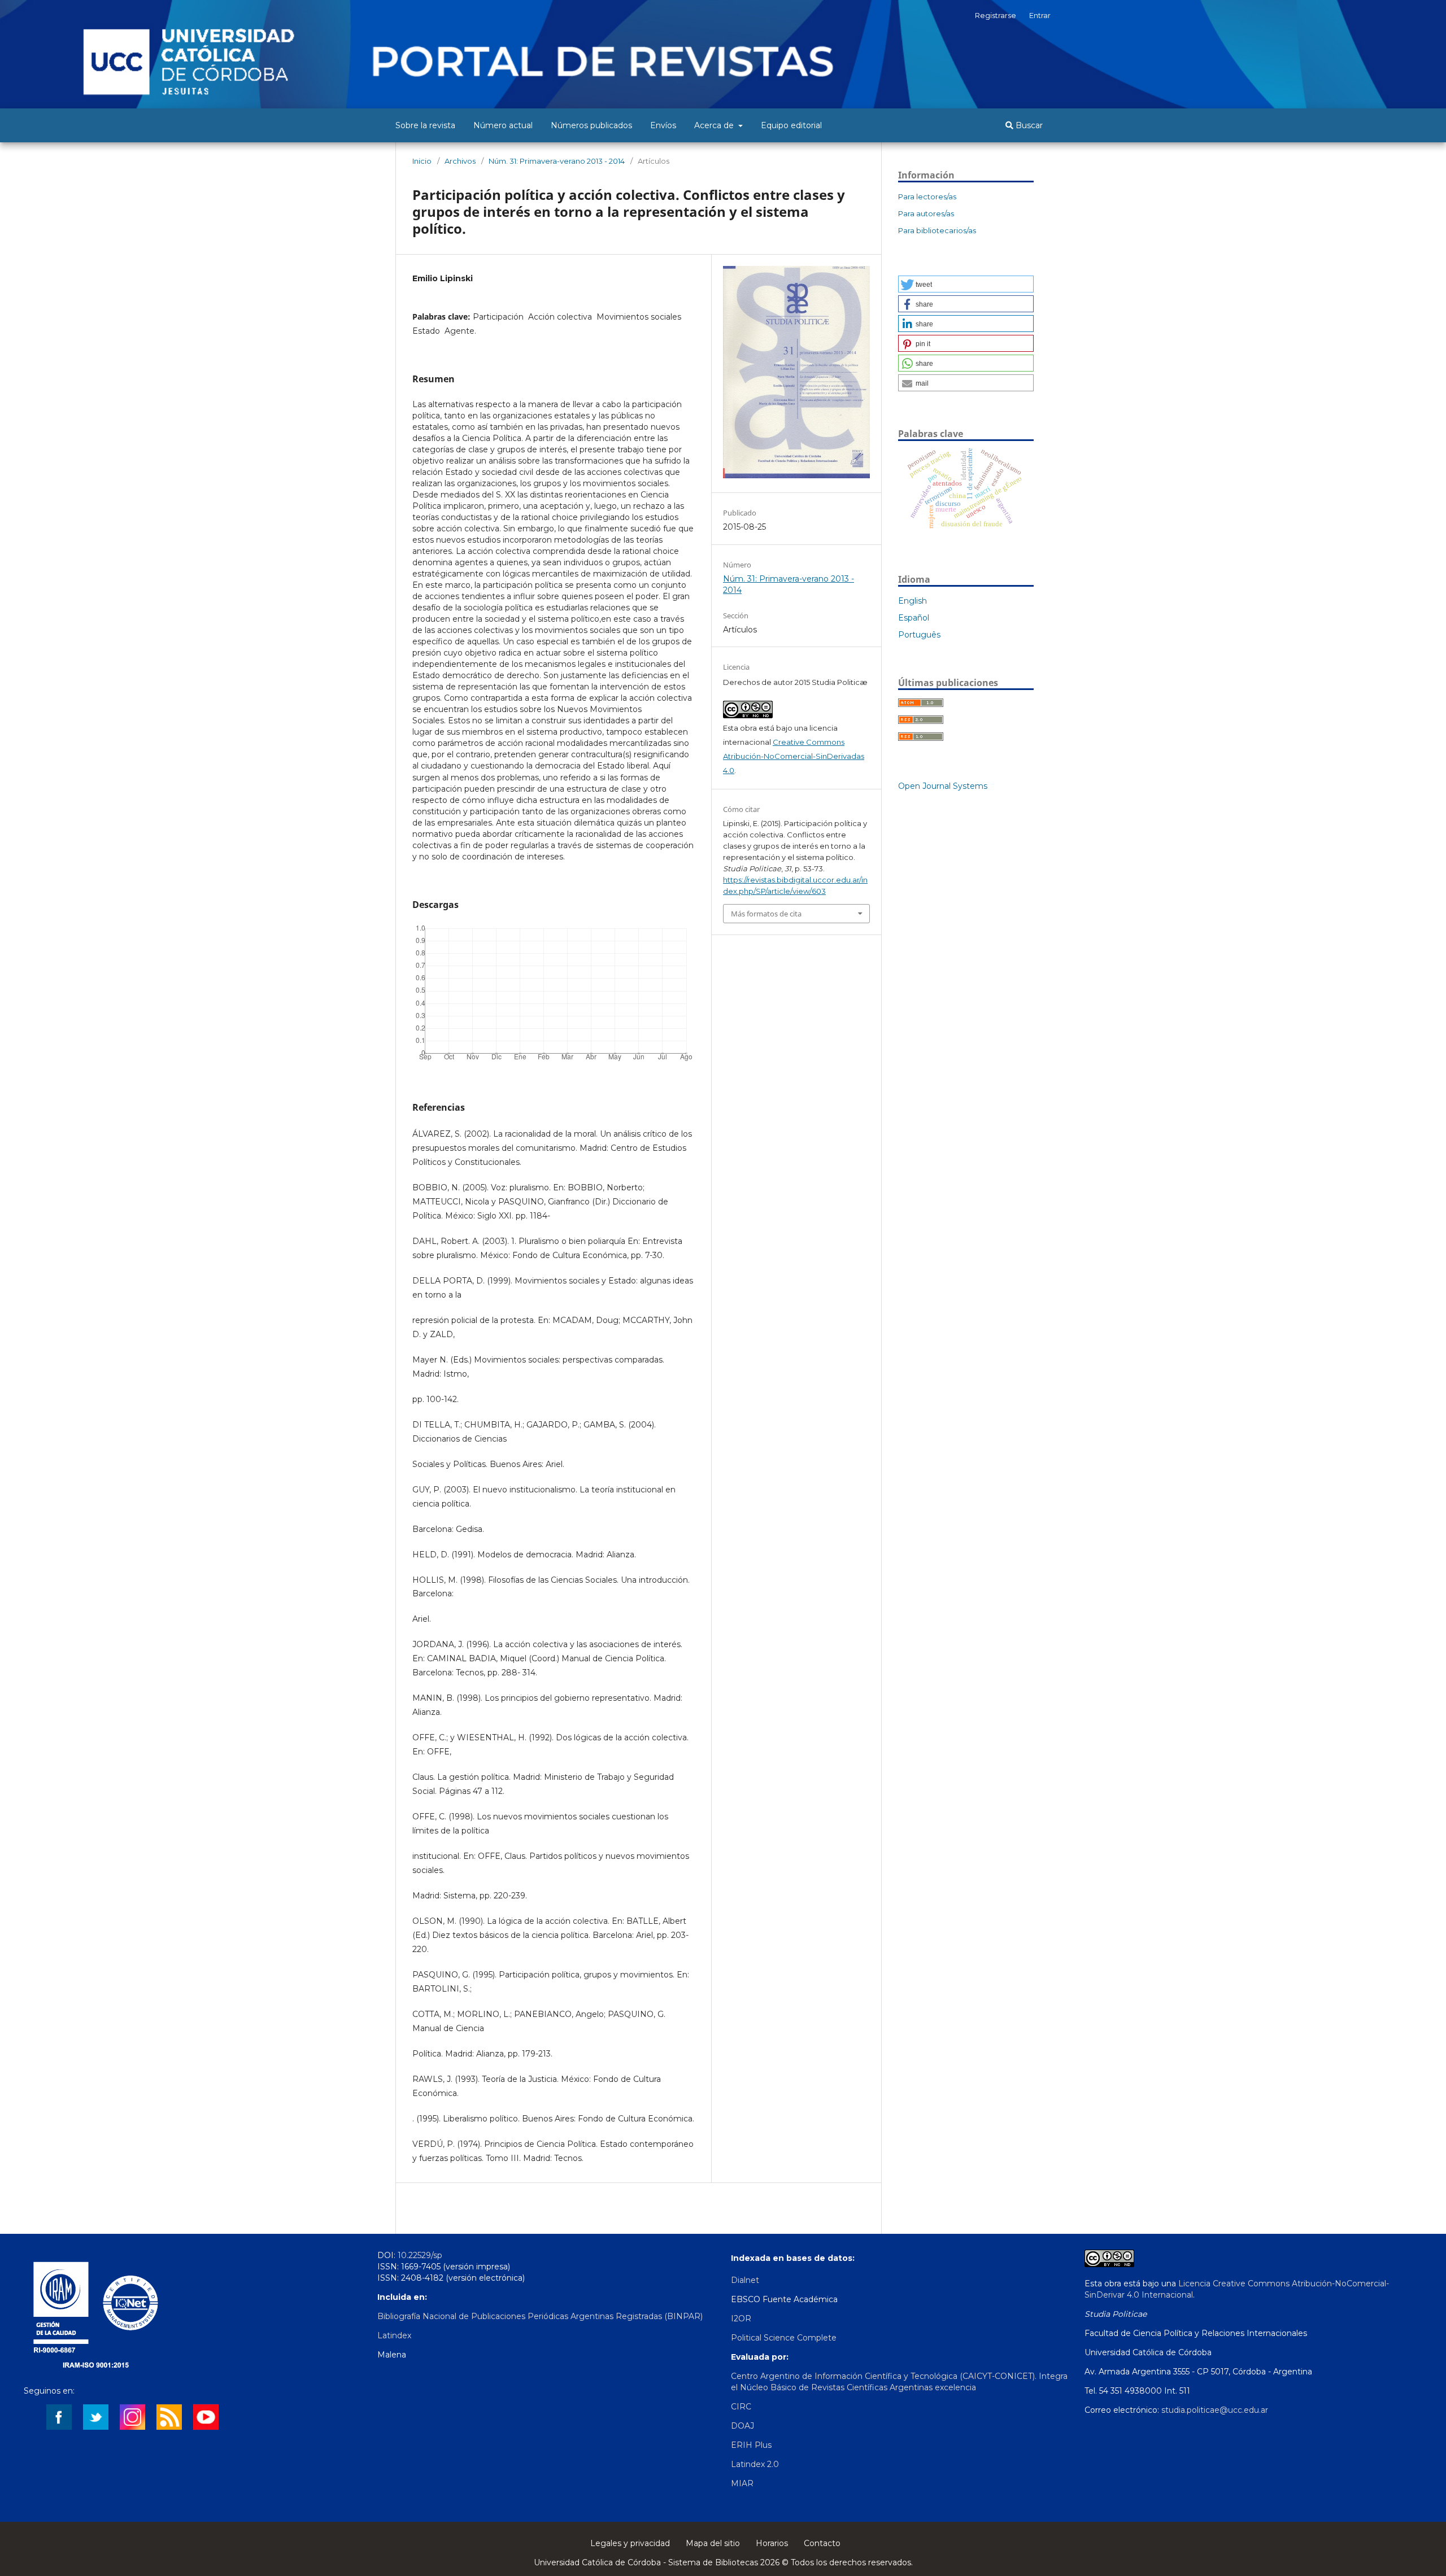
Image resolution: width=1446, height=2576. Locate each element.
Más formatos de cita (766, 914)
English (913, 601)
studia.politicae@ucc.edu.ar (1215, 2410)
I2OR (741, 2319)
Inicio (422, 161)
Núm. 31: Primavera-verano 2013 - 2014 (557, 161)
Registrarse (996, 15)
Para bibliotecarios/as (937, 230)
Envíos (663, 125)
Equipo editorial (791, 125)
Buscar (1028, 125)
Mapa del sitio (713, 2543)
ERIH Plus (751, 2445)
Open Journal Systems (943, 786)
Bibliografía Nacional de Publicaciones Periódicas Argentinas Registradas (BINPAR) (540, 2316)
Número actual (503, 125)
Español (914, 618)
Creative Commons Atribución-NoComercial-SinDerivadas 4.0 (794, 756)
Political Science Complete (784, 2338)
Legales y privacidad (630, 2543)
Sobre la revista (425, 125)
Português (919, 635)
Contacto (822, 2543)
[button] (966, 284)
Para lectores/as (927, 197)
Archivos (460, 161)
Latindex (394, 2335)
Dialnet (745, 2280)
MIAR (742, 2483)
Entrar (1040, 15)
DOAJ (742, 2426)
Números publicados (591, 125)
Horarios (772, 2543)
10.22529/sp (420, 2255)
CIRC (741, 2407)
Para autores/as (926, 213)
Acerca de (715, 125)
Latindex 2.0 (755, 2464)
